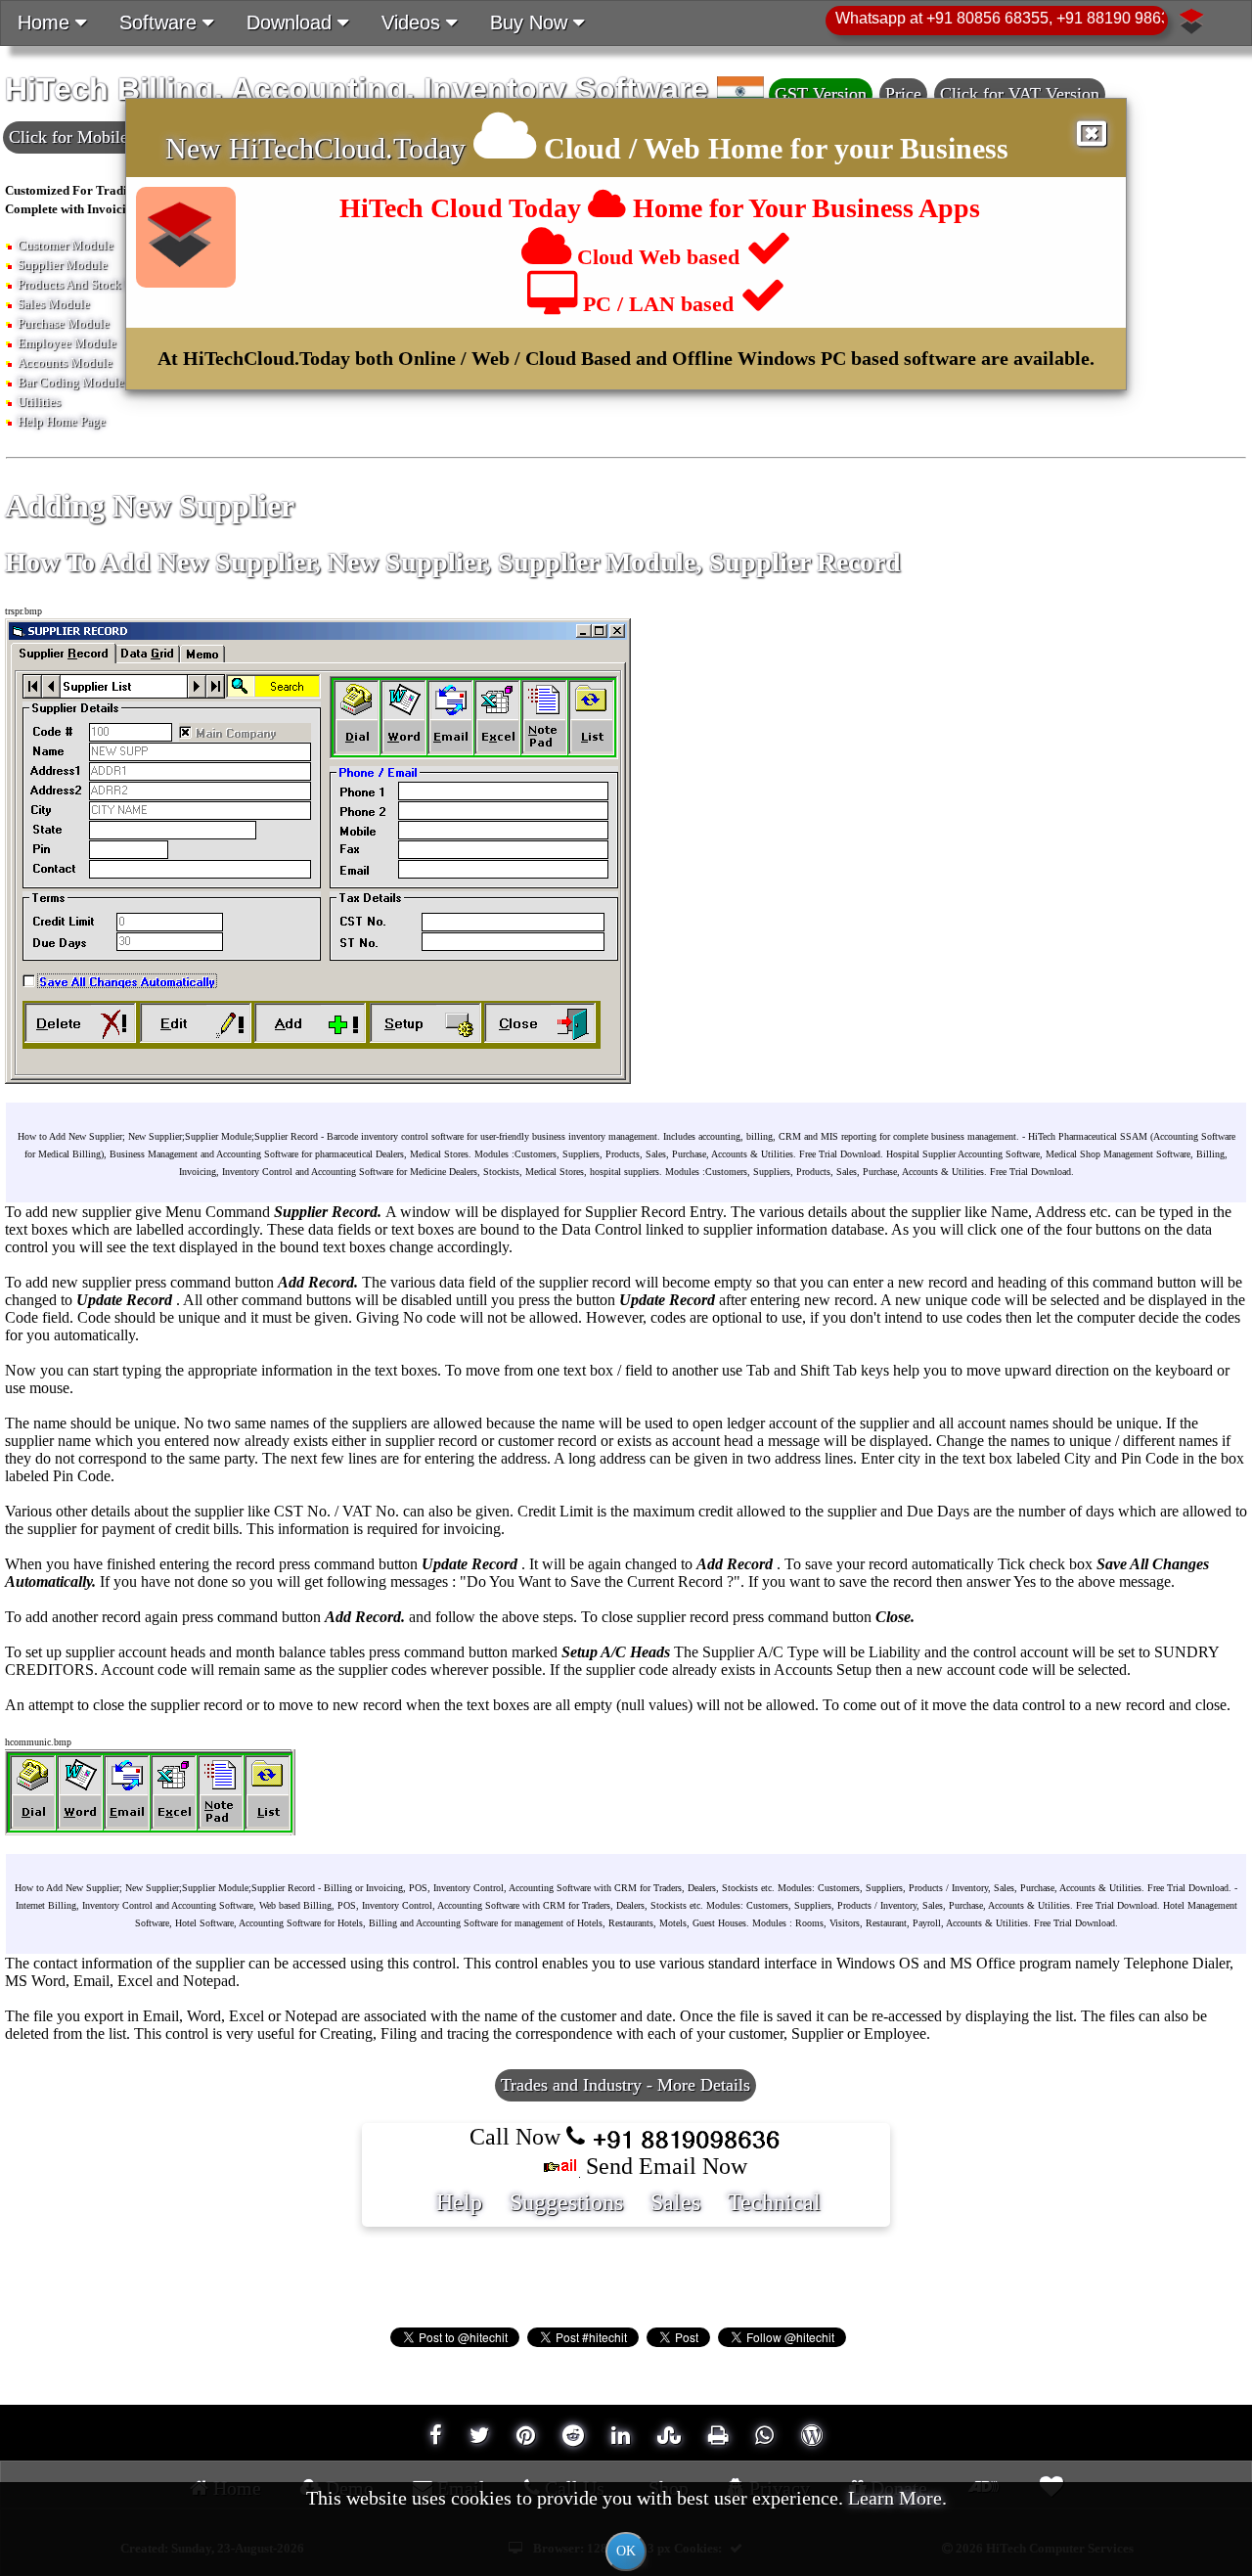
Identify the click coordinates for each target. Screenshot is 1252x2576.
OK (626, 2551)
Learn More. (897, 2498)
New (197, 148)
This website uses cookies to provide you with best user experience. (626, 2523)
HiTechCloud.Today (347, 148)
